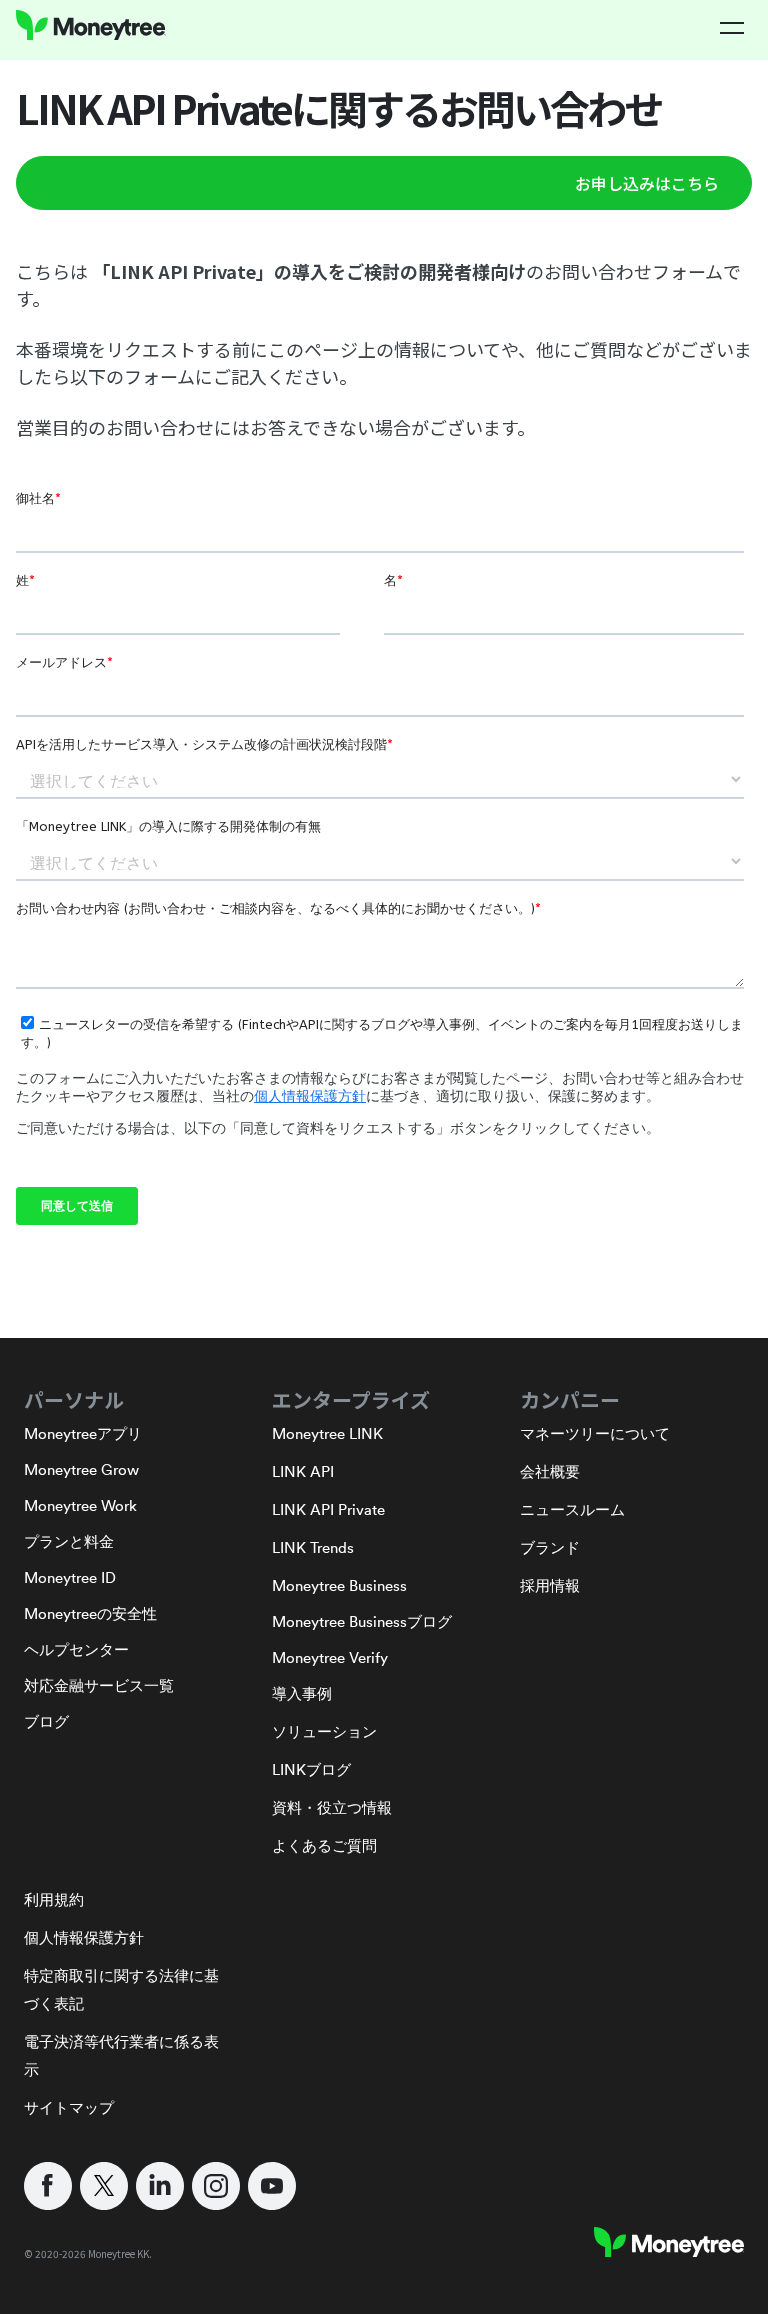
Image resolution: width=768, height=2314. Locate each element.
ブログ (46, 1721)
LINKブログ (311, 1769)
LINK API (303, 1471)
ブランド (550, 1547)
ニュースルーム (572, 1509)
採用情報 (550, 1585)
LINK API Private (328, 1509)
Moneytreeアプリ (83, 1433)
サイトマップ (69, 2107)
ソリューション (324, 1731)
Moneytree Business (339, 1585)
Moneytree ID (70, 1577)
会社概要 (550, 1471)
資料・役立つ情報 (332, 1807)
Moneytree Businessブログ (362, 1621)
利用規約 (54, 1899)
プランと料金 (69, 1541)
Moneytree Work (80, 1505)
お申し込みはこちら (647, 183)
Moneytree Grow (81, 1469)
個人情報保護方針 (84, 1937)
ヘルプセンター (76, 1649)
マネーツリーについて (595, 1433)
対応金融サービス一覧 (99, 1685)
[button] (732, 28)
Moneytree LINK (327, 1433)
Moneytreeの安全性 (90, 1613)
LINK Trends (313, 1547)
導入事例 (302, 1693)
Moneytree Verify (330, 1657)
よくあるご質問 (324, 1845)
